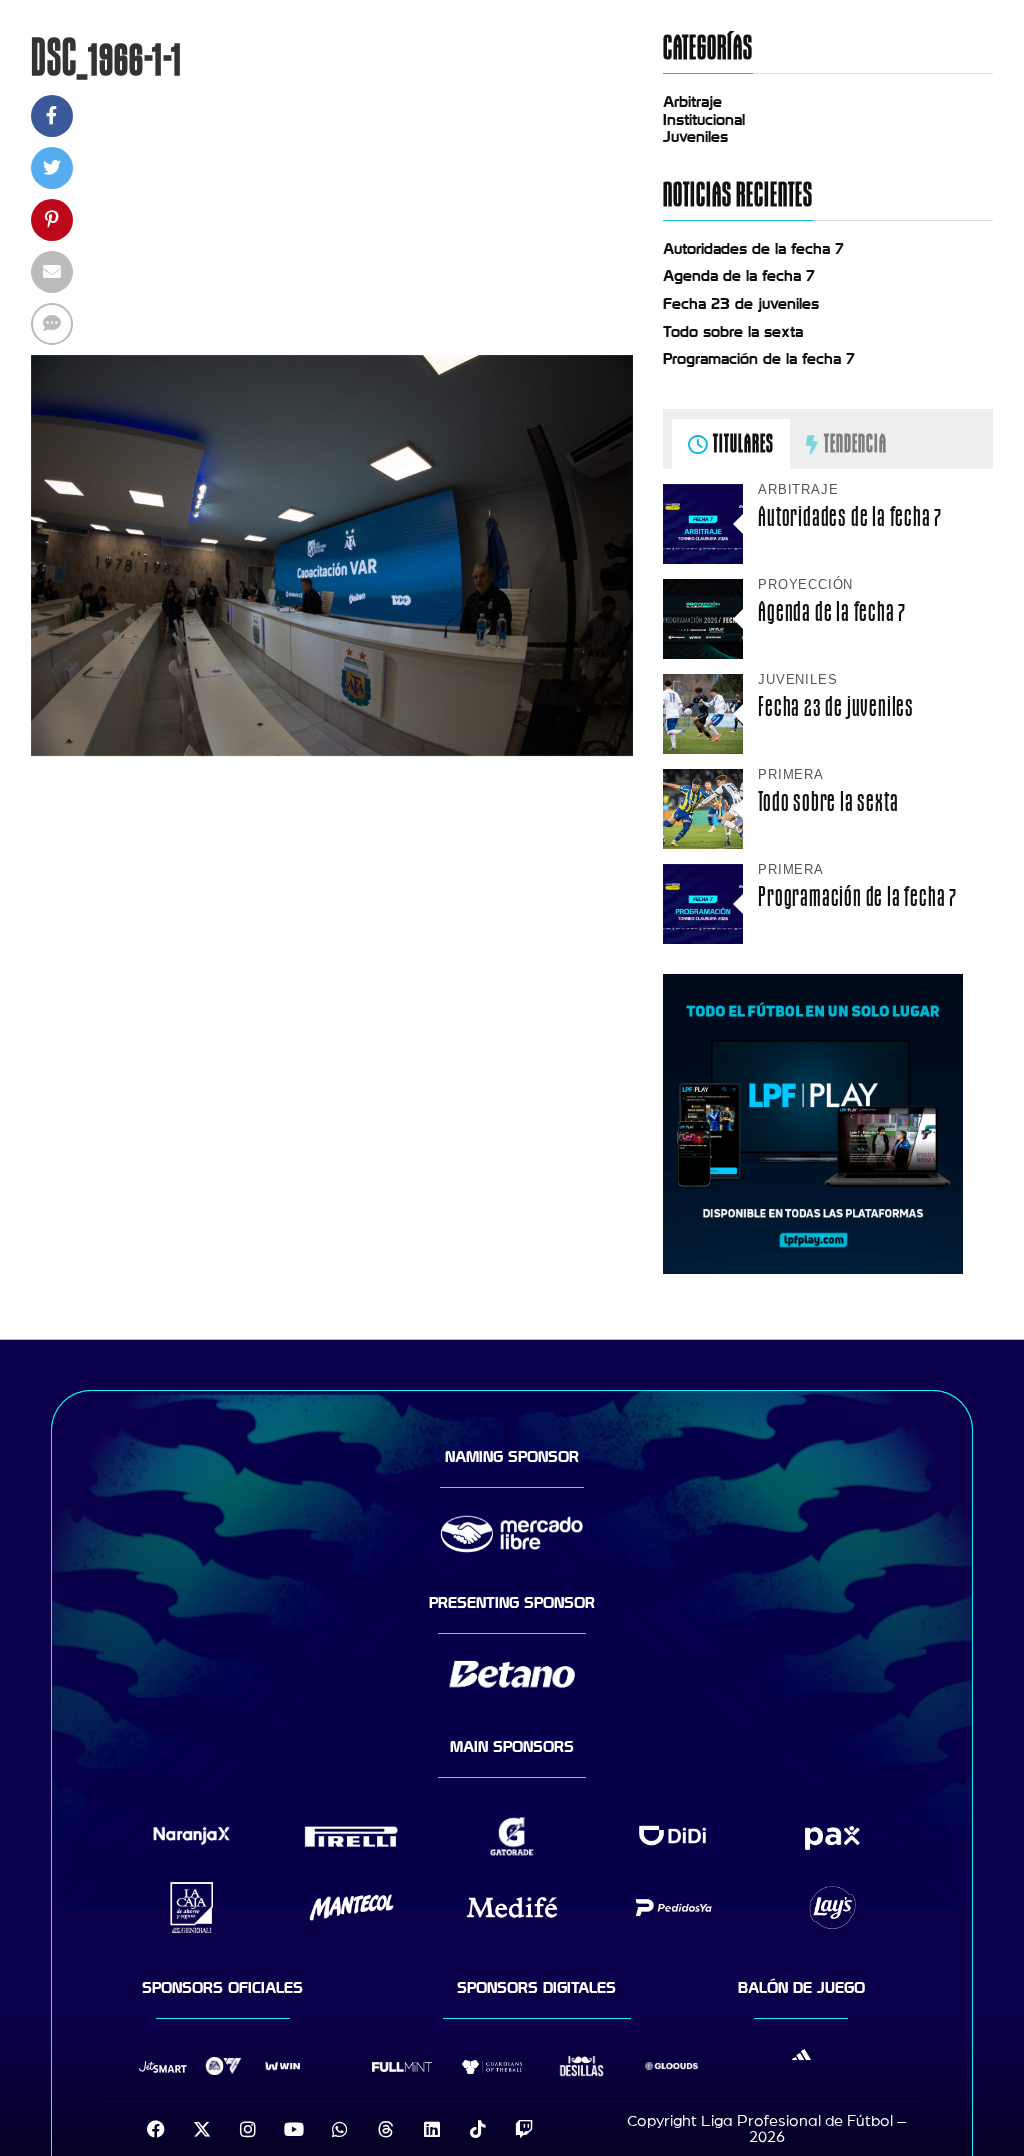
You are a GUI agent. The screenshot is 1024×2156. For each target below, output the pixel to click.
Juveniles (695, 137)
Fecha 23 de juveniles (741, 304)
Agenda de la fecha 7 (739, 276)
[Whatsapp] (340, 2129)
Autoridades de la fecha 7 (753, 249)
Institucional (704, 120)
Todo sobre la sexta (733, 332)
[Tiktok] (478, 2129)
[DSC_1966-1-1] (332, 751)
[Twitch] (524, 2129)
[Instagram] (248, 2129)
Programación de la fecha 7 (759, 359)
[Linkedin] (432, 2129)
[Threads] (386, 2129)
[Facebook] (156, 2129)
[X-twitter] (202, 2129)
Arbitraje (692, 102)
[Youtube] (294, 2129)
